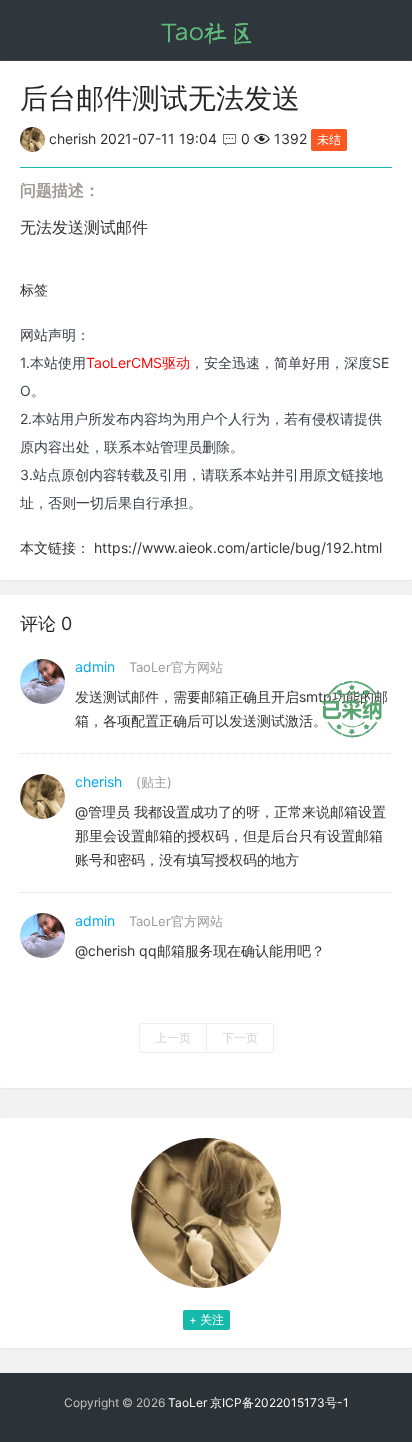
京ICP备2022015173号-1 (279, 1402)
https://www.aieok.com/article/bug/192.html (238, 547)
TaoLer (187, 1402)
